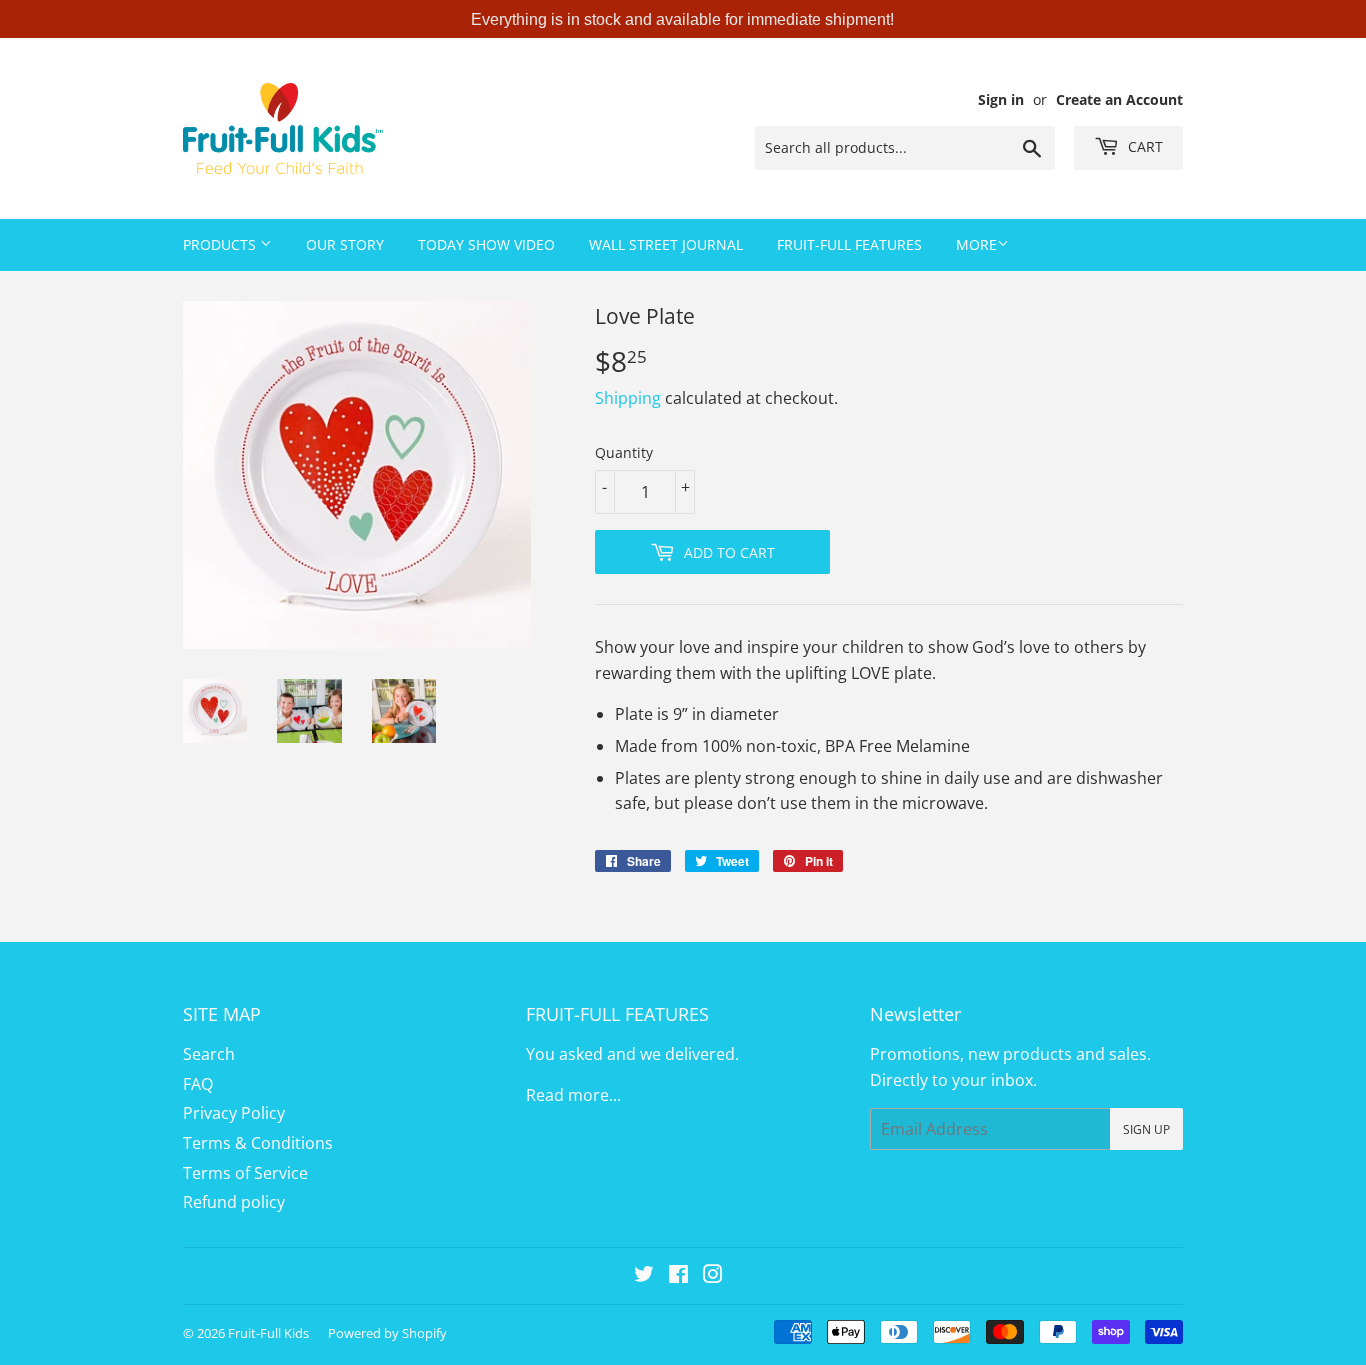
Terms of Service (245, 1173)
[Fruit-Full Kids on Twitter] (644, 1276)
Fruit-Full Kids (268, 1333)
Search (209, 1054)
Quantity (624, 452)
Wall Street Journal (666, 244)
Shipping (628, 398)
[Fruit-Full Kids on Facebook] (678, 1276)
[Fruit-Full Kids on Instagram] (713, 1276)
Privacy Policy (234, 1113)
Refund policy (234, 1202)
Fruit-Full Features (849, 244)
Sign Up (1146, 1129)
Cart (1143, 146)
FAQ (198, 1084)
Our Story (345, 244)
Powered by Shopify (387, 1333)
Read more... (573, 1095)
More (976, 244)
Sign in (1001, 99)
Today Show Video (486, 244)
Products (221, 244)
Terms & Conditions (258, 1143)
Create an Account (1119, 99)
